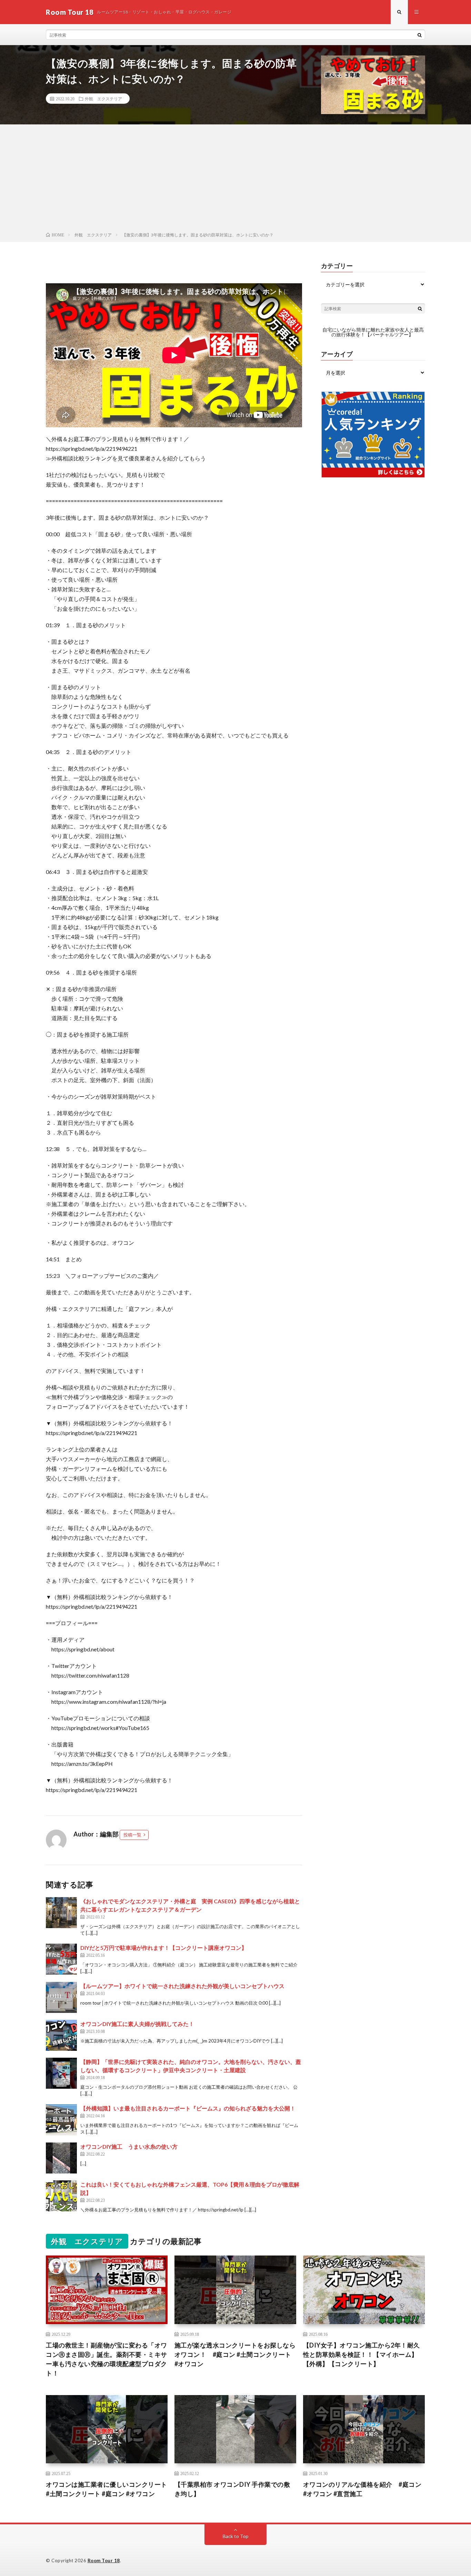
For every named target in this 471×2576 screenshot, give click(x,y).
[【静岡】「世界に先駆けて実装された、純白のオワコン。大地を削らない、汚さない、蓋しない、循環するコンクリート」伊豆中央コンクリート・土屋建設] (61, 2073)
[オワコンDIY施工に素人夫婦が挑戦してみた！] (61, 2035)
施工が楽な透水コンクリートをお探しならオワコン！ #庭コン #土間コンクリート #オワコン (235, 2354)
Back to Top (236, 2536)
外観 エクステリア (103, 99)
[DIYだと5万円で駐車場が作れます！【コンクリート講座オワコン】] (61, 1959)
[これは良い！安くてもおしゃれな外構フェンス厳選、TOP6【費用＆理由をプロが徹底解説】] (61, 2196)
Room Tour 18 (104, 2560)
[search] (420, 35)
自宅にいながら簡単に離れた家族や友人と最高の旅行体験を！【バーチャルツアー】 (373, 332)
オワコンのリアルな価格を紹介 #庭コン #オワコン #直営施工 (362, 2489)
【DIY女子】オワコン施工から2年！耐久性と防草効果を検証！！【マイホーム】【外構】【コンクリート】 (362, 2354)
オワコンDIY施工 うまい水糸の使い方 (129, 2146)
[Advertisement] (235, 180)
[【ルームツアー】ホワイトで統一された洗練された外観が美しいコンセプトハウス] (61, 1997)
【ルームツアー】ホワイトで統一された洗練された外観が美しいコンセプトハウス (182, 1986)
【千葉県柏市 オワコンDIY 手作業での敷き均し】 (232, 2489)
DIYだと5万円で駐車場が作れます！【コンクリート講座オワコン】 (164, 1948)
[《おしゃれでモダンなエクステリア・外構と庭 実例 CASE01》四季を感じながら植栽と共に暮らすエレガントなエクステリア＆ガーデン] (61, 1913)
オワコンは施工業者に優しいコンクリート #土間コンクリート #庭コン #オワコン (107, 2489)
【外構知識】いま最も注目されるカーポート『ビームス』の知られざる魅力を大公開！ (188, 2108)
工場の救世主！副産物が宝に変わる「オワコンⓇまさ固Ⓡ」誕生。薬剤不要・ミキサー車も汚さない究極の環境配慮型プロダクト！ (107, 2359)
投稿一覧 (132, 1835)
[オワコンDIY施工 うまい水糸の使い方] (61, 2158)
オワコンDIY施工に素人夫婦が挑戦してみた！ (137, 2024)
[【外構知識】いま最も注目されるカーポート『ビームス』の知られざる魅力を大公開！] (61, 2120)
